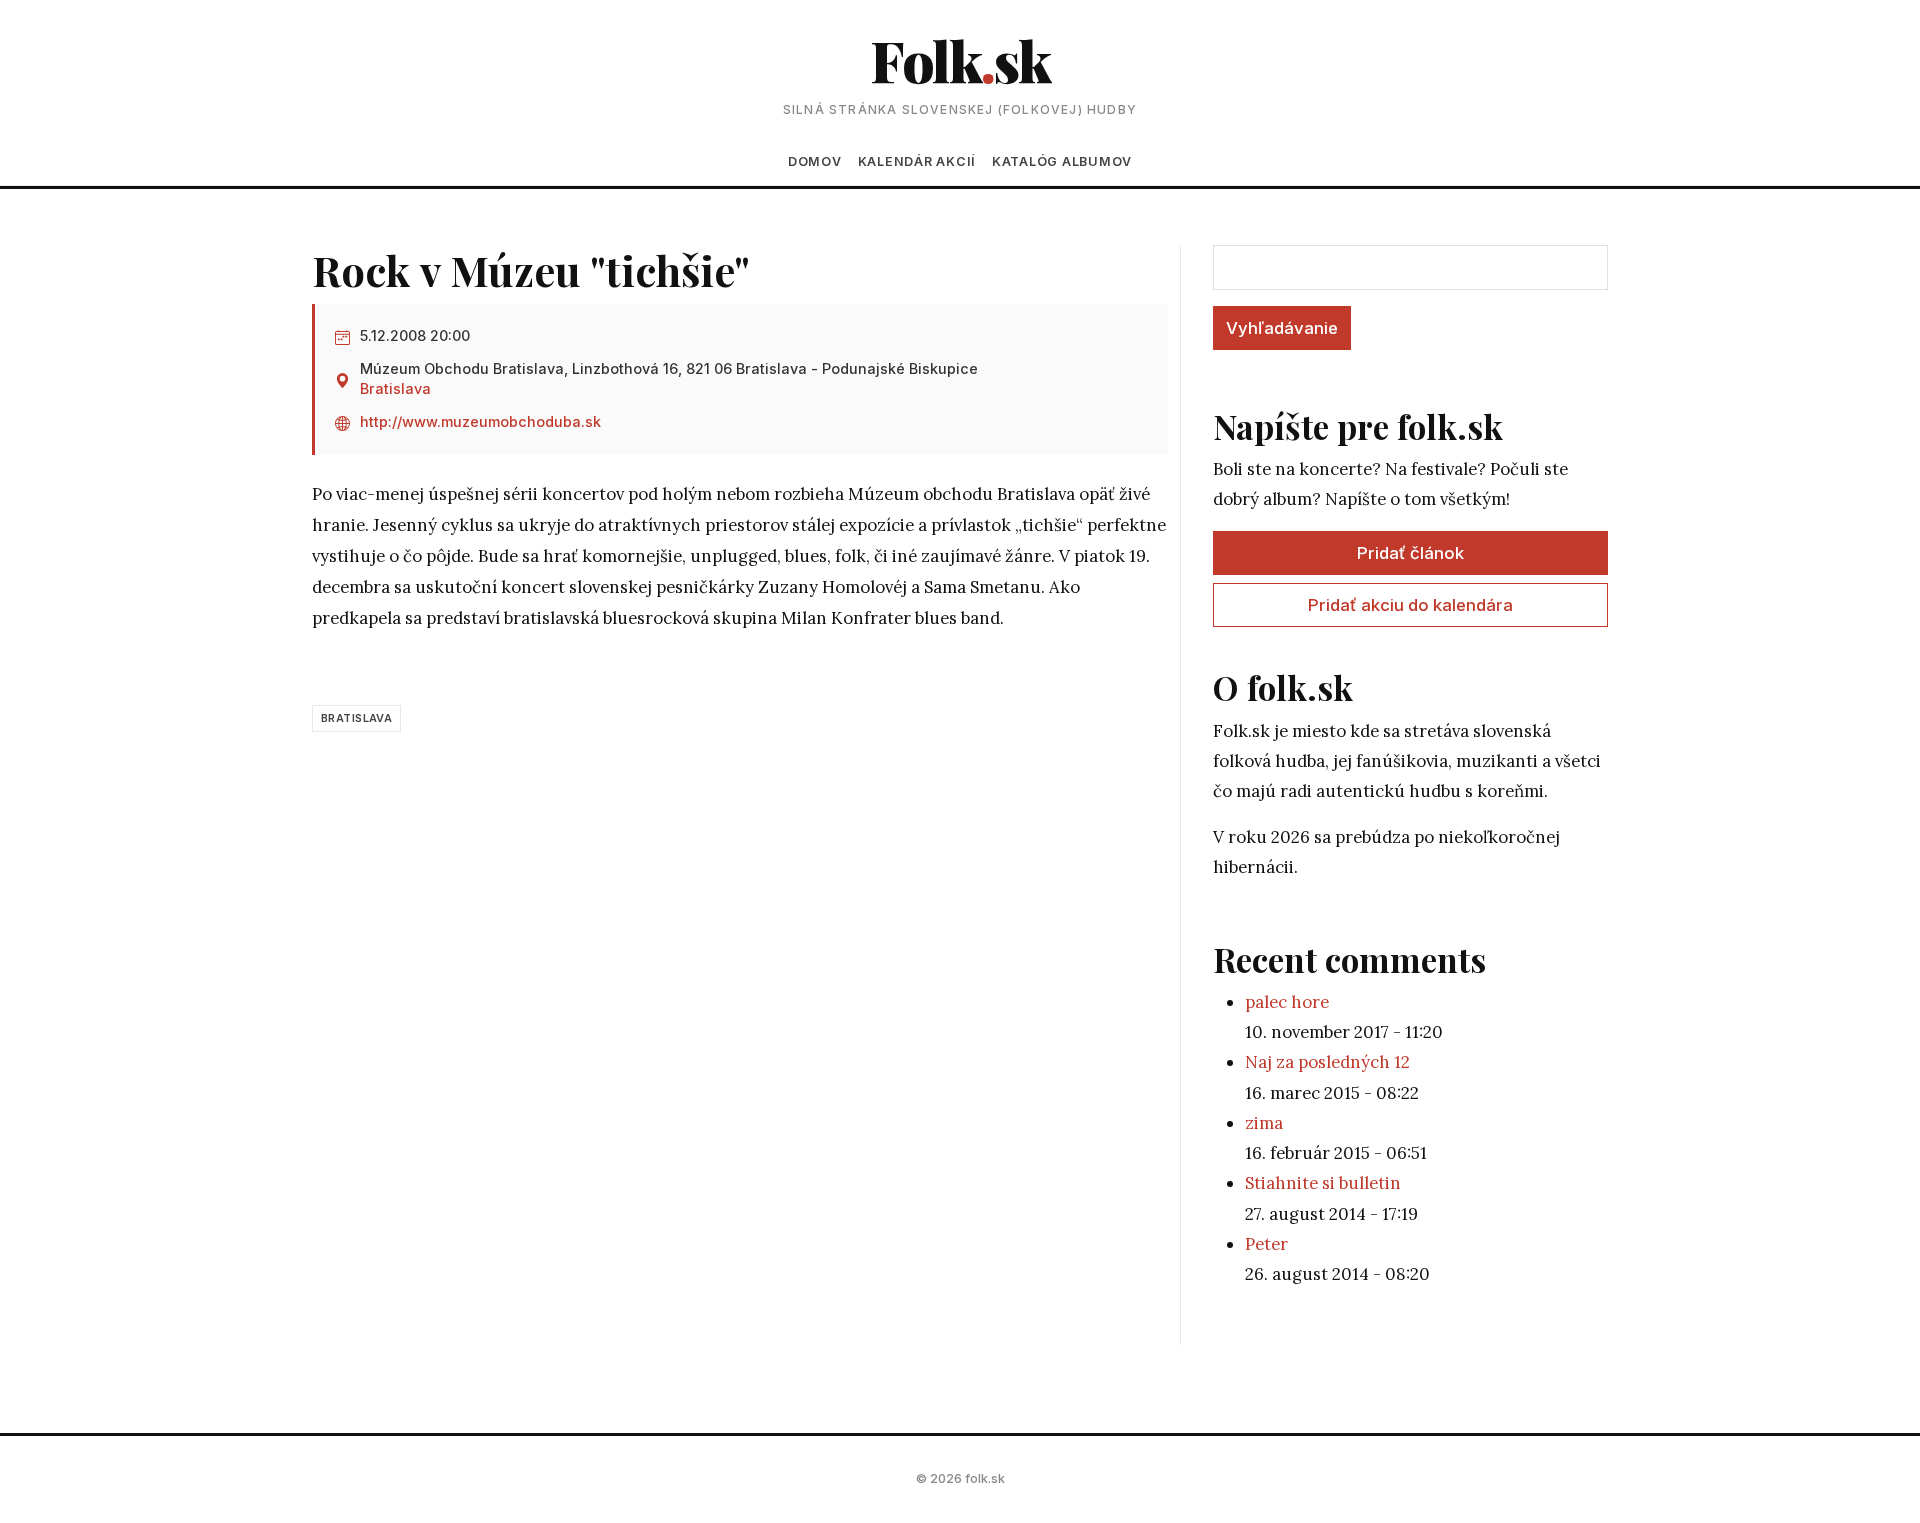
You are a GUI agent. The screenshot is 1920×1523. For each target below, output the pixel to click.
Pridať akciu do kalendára (1410, 605)
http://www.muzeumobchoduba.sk (480, 421)
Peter (1266, 1244)
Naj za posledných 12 (1327, 1062)
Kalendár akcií (917, 161)
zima (1264, 1123)
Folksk (960, 59)
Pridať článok (1410, 553)
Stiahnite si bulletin (1323, 1183)
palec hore (1287, 1002)
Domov (815, 161)
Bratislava (395, 388)
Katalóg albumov (1062, 161)
